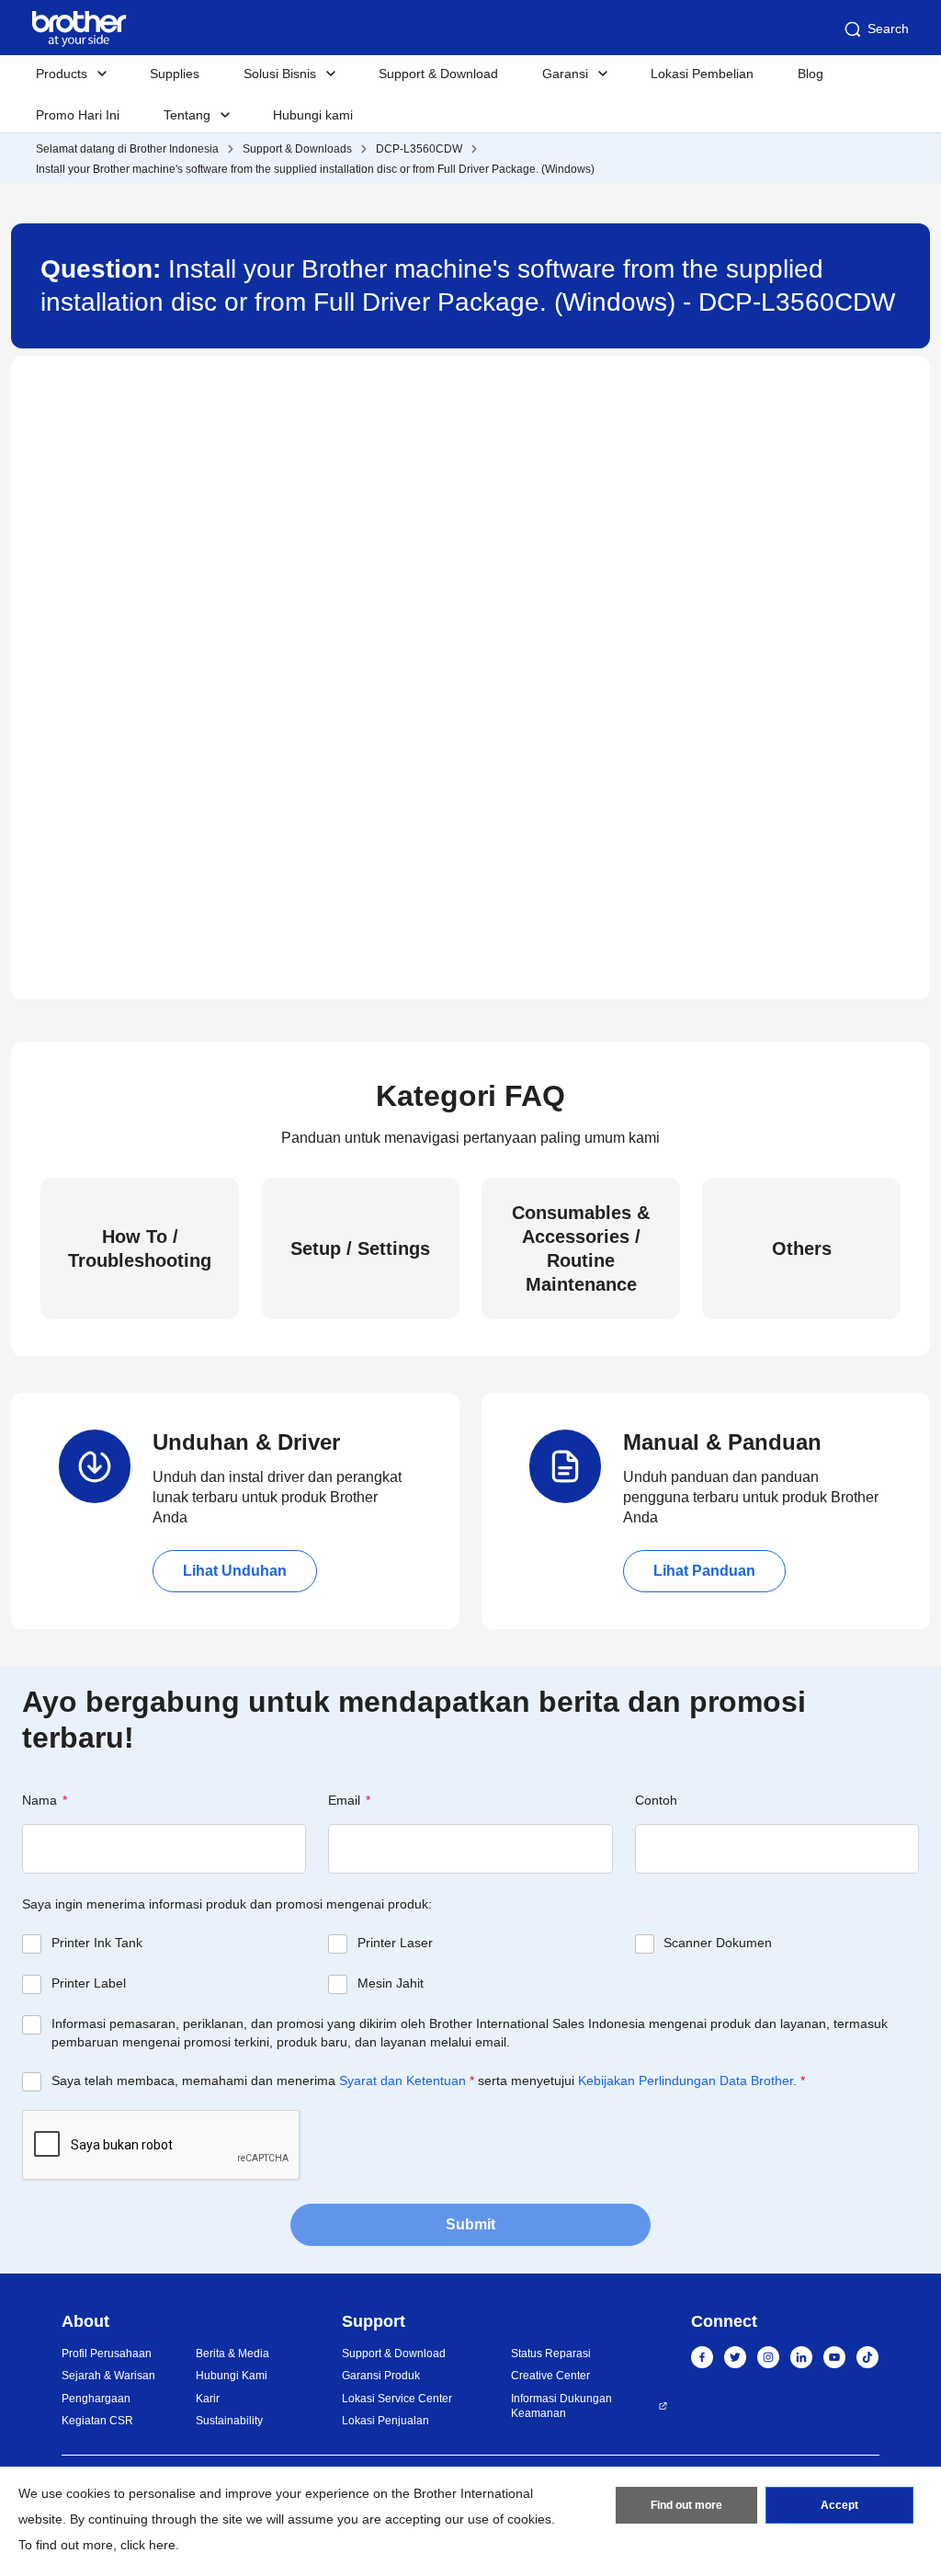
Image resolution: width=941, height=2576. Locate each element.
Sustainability (229, 2421)
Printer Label (89, 1983)
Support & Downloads (297, 149)
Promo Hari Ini (78, 115)
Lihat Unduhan (235, 1571)
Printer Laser (395, 1943)
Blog (811, 74)
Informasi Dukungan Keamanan (561, 2406)
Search (888, 28)
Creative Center (550, 2376)
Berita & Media (232, 2354)
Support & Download (438, 74)
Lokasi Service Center (397, 2399)
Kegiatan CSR (97, 2421)
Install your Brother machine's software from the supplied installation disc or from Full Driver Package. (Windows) (315, 169)
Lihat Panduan (704, 1571)
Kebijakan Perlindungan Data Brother (686, 2080)
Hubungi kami (313, 115)
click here (148, 2545)
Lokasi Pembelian (702, 74)
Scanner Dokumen (718, 1943)
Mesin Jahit (391, 1983)
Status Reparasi (551, 2354)
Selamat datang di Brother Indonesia (127, 149)
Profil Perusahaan (107, 2354)
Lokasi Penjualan (385, 2421)
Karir (208, 2399)
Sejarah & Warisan (108, 2376)
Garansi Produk (381, 2376)
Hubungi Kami (232, 2376)
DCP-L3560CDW (419, 149)
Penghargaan (96, 2399)
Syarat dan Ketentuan (402, 2080)
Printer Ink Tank (97, 1943)
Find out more (686, 2505)
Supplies (175, 74)
